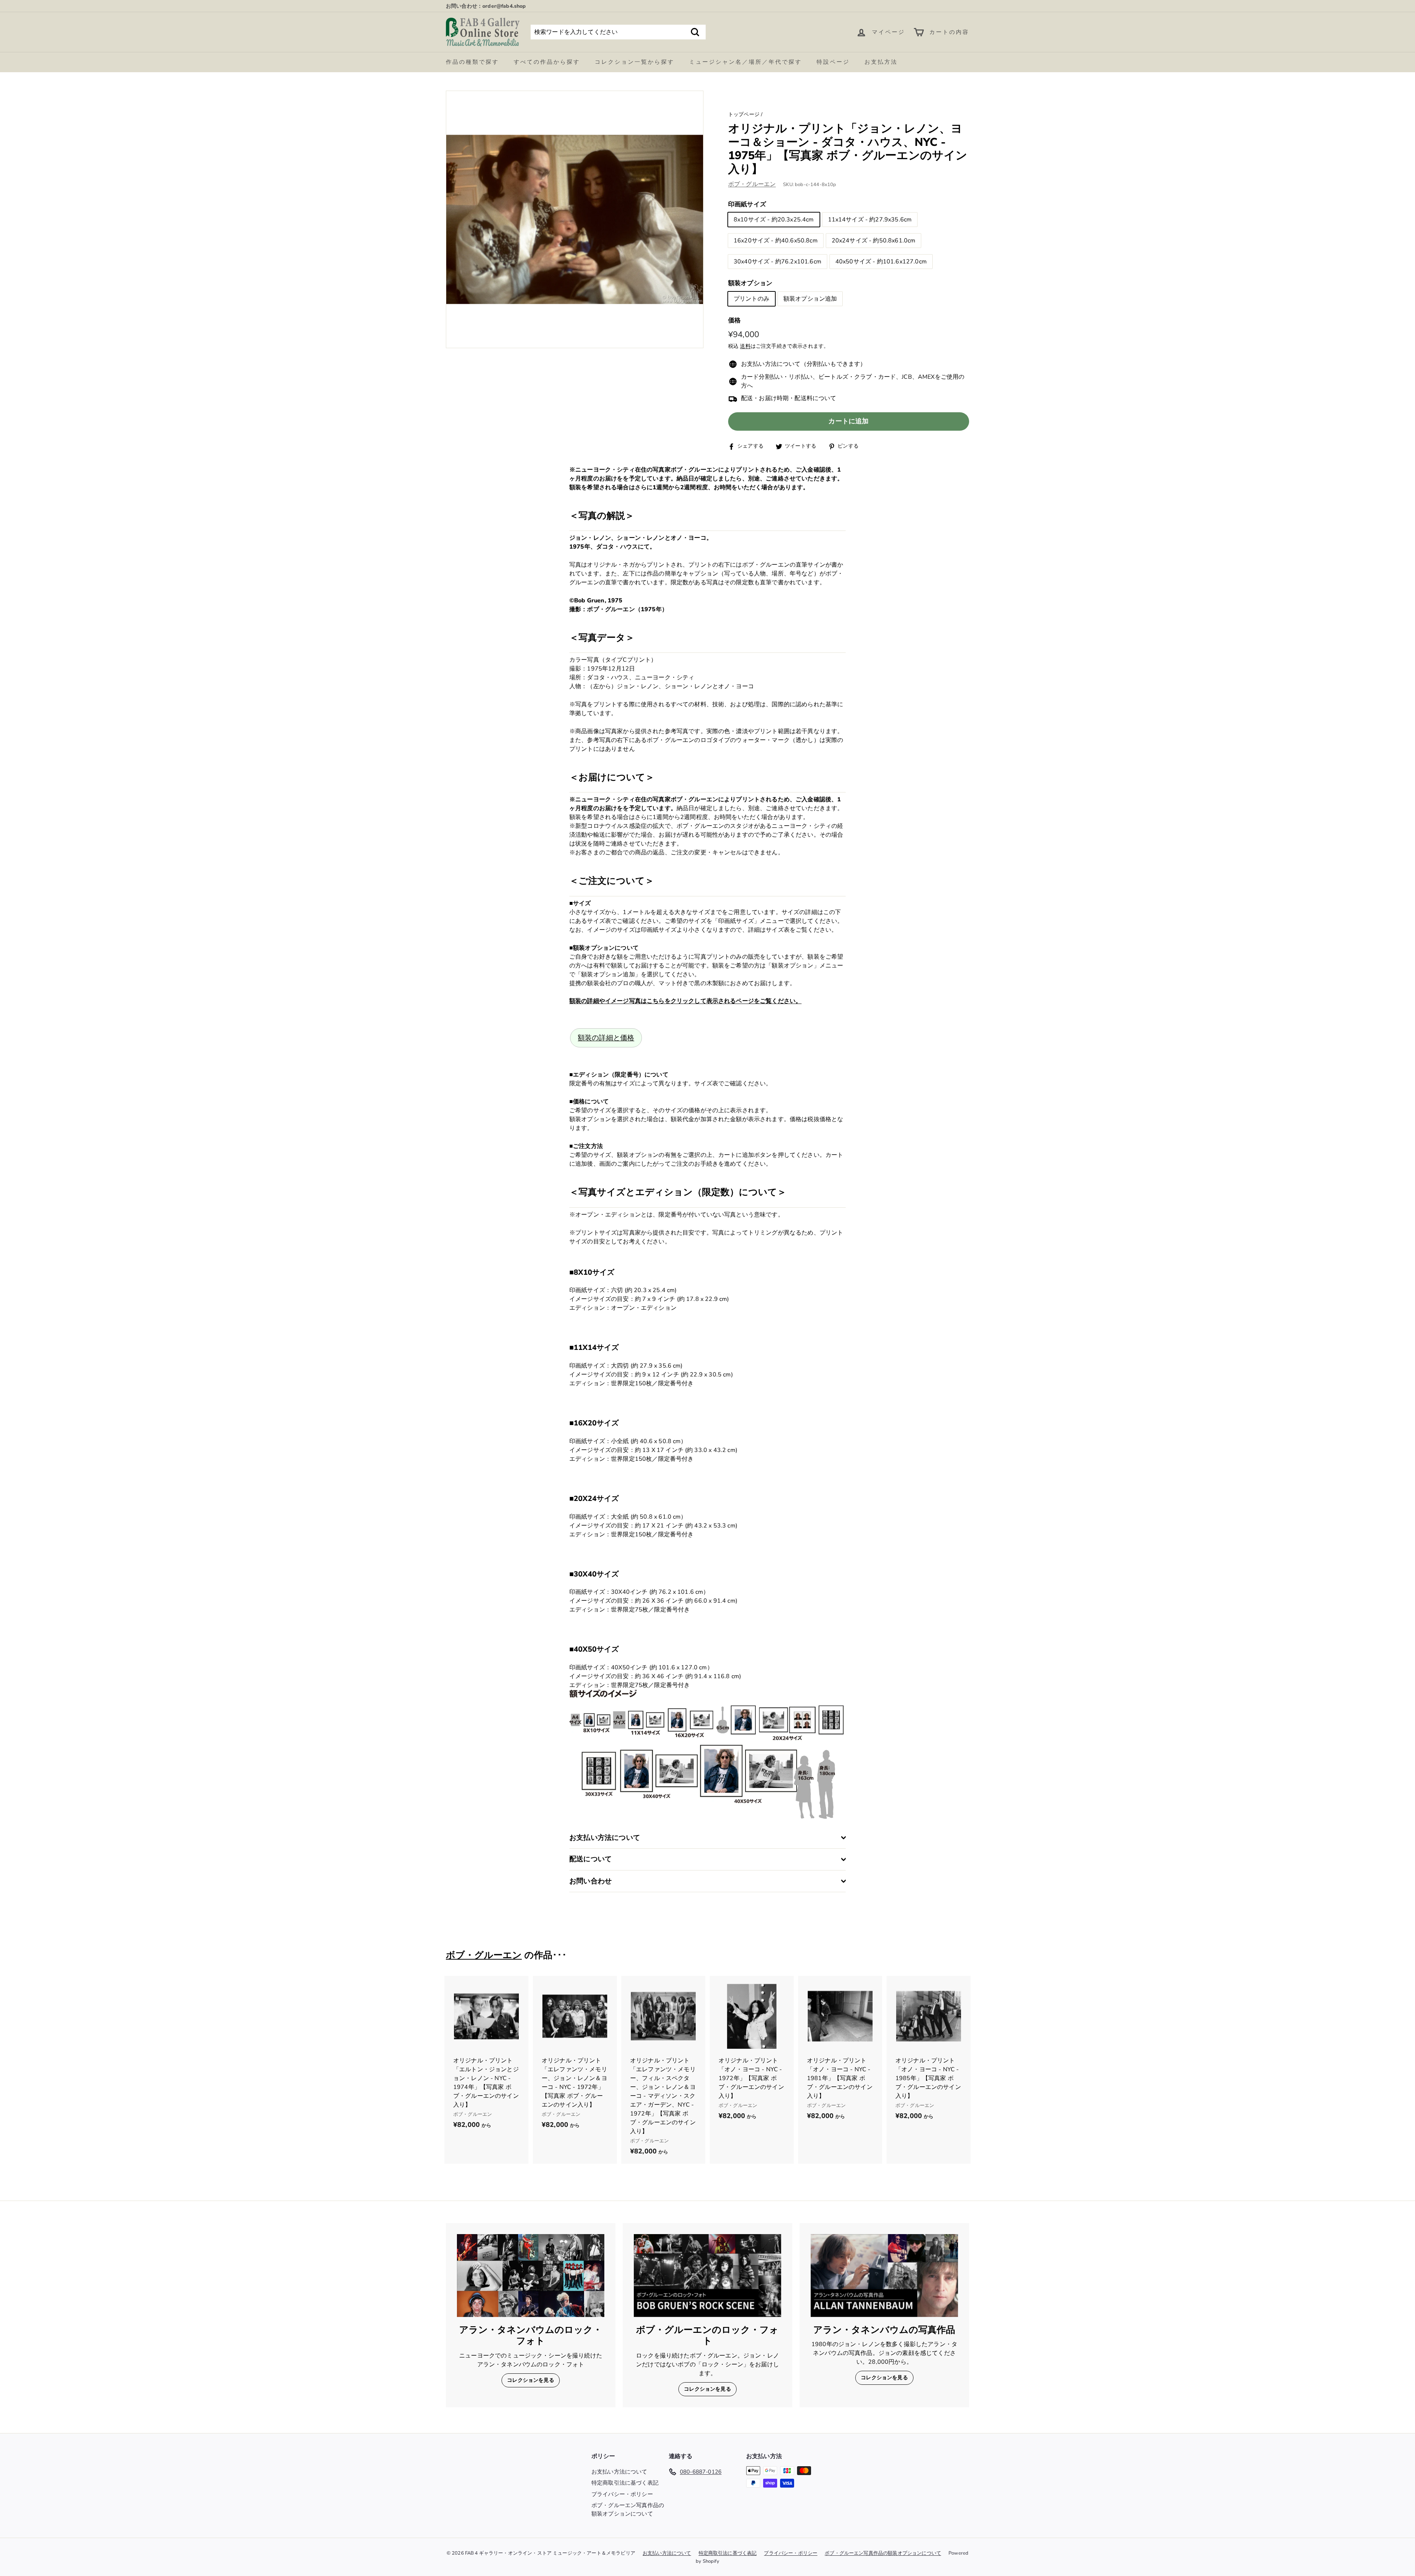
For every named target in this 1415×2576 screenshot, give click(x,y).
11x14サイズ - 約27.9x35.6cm (870, 220)
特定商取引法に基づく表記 (625, 2483)
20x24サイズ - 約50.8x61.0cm (874, 241)
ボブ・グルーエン (752, 184)
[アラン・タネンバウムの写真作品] (884, 2276)
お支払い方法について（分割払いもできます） (803, 364)
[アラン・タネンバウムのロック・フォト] (531, 2276)
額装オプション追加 (810, 299)
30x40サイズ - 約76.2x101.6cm (778, 262)
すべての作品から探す (547, 62)
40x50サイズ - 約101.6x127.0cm (881, 262)
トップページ (744, 114)
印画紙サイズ (747, 204)
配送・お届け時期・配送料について (789, 399)
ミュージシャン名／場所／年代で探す (745, 62)
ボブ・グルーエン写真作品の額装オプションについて (628, 2509)
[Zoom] (575, 219)
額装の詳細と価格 (606, 1038)
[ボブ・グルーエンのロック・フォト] (707, 2276)
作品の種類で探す (472, 62)
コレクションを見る (530, 2380)
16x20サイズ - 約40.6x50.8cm (776, 241)
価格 (734, 320)
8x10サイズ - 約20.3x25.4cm (774, 220)
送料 (745, 346)
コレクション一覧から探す (635, 62)
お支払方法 (881, 62)
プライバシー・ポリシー (622, 2494)
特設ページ (833, 62)
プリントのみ (752, 299)
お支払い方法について (619, 2472)
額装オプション (750, 283)
